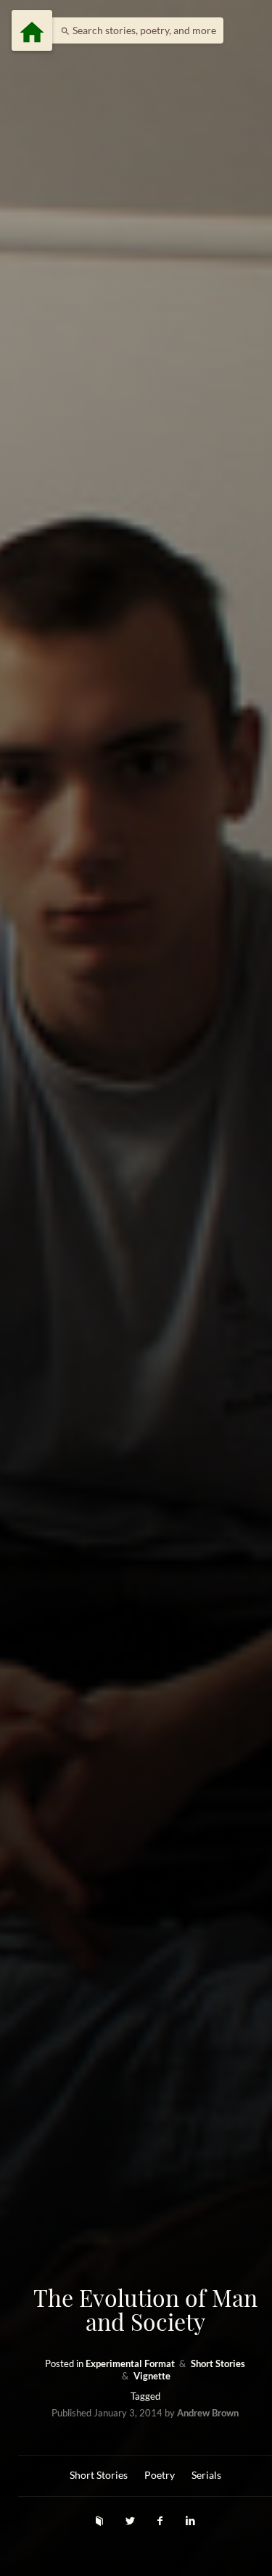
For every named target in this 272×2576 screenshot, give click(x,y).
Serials (206, 2475)
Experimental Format (131, 2364)
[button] (135, 30)
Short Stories (218, 2364)
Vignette (152, 2376)
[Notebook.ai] (101, 2521)
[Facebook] (162, 2521)
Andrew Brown (208, 2413)
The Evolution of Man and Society (145, 2309)
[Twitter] (131, 2521)
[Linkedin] (190, 2521)
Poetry (160, 2475)
